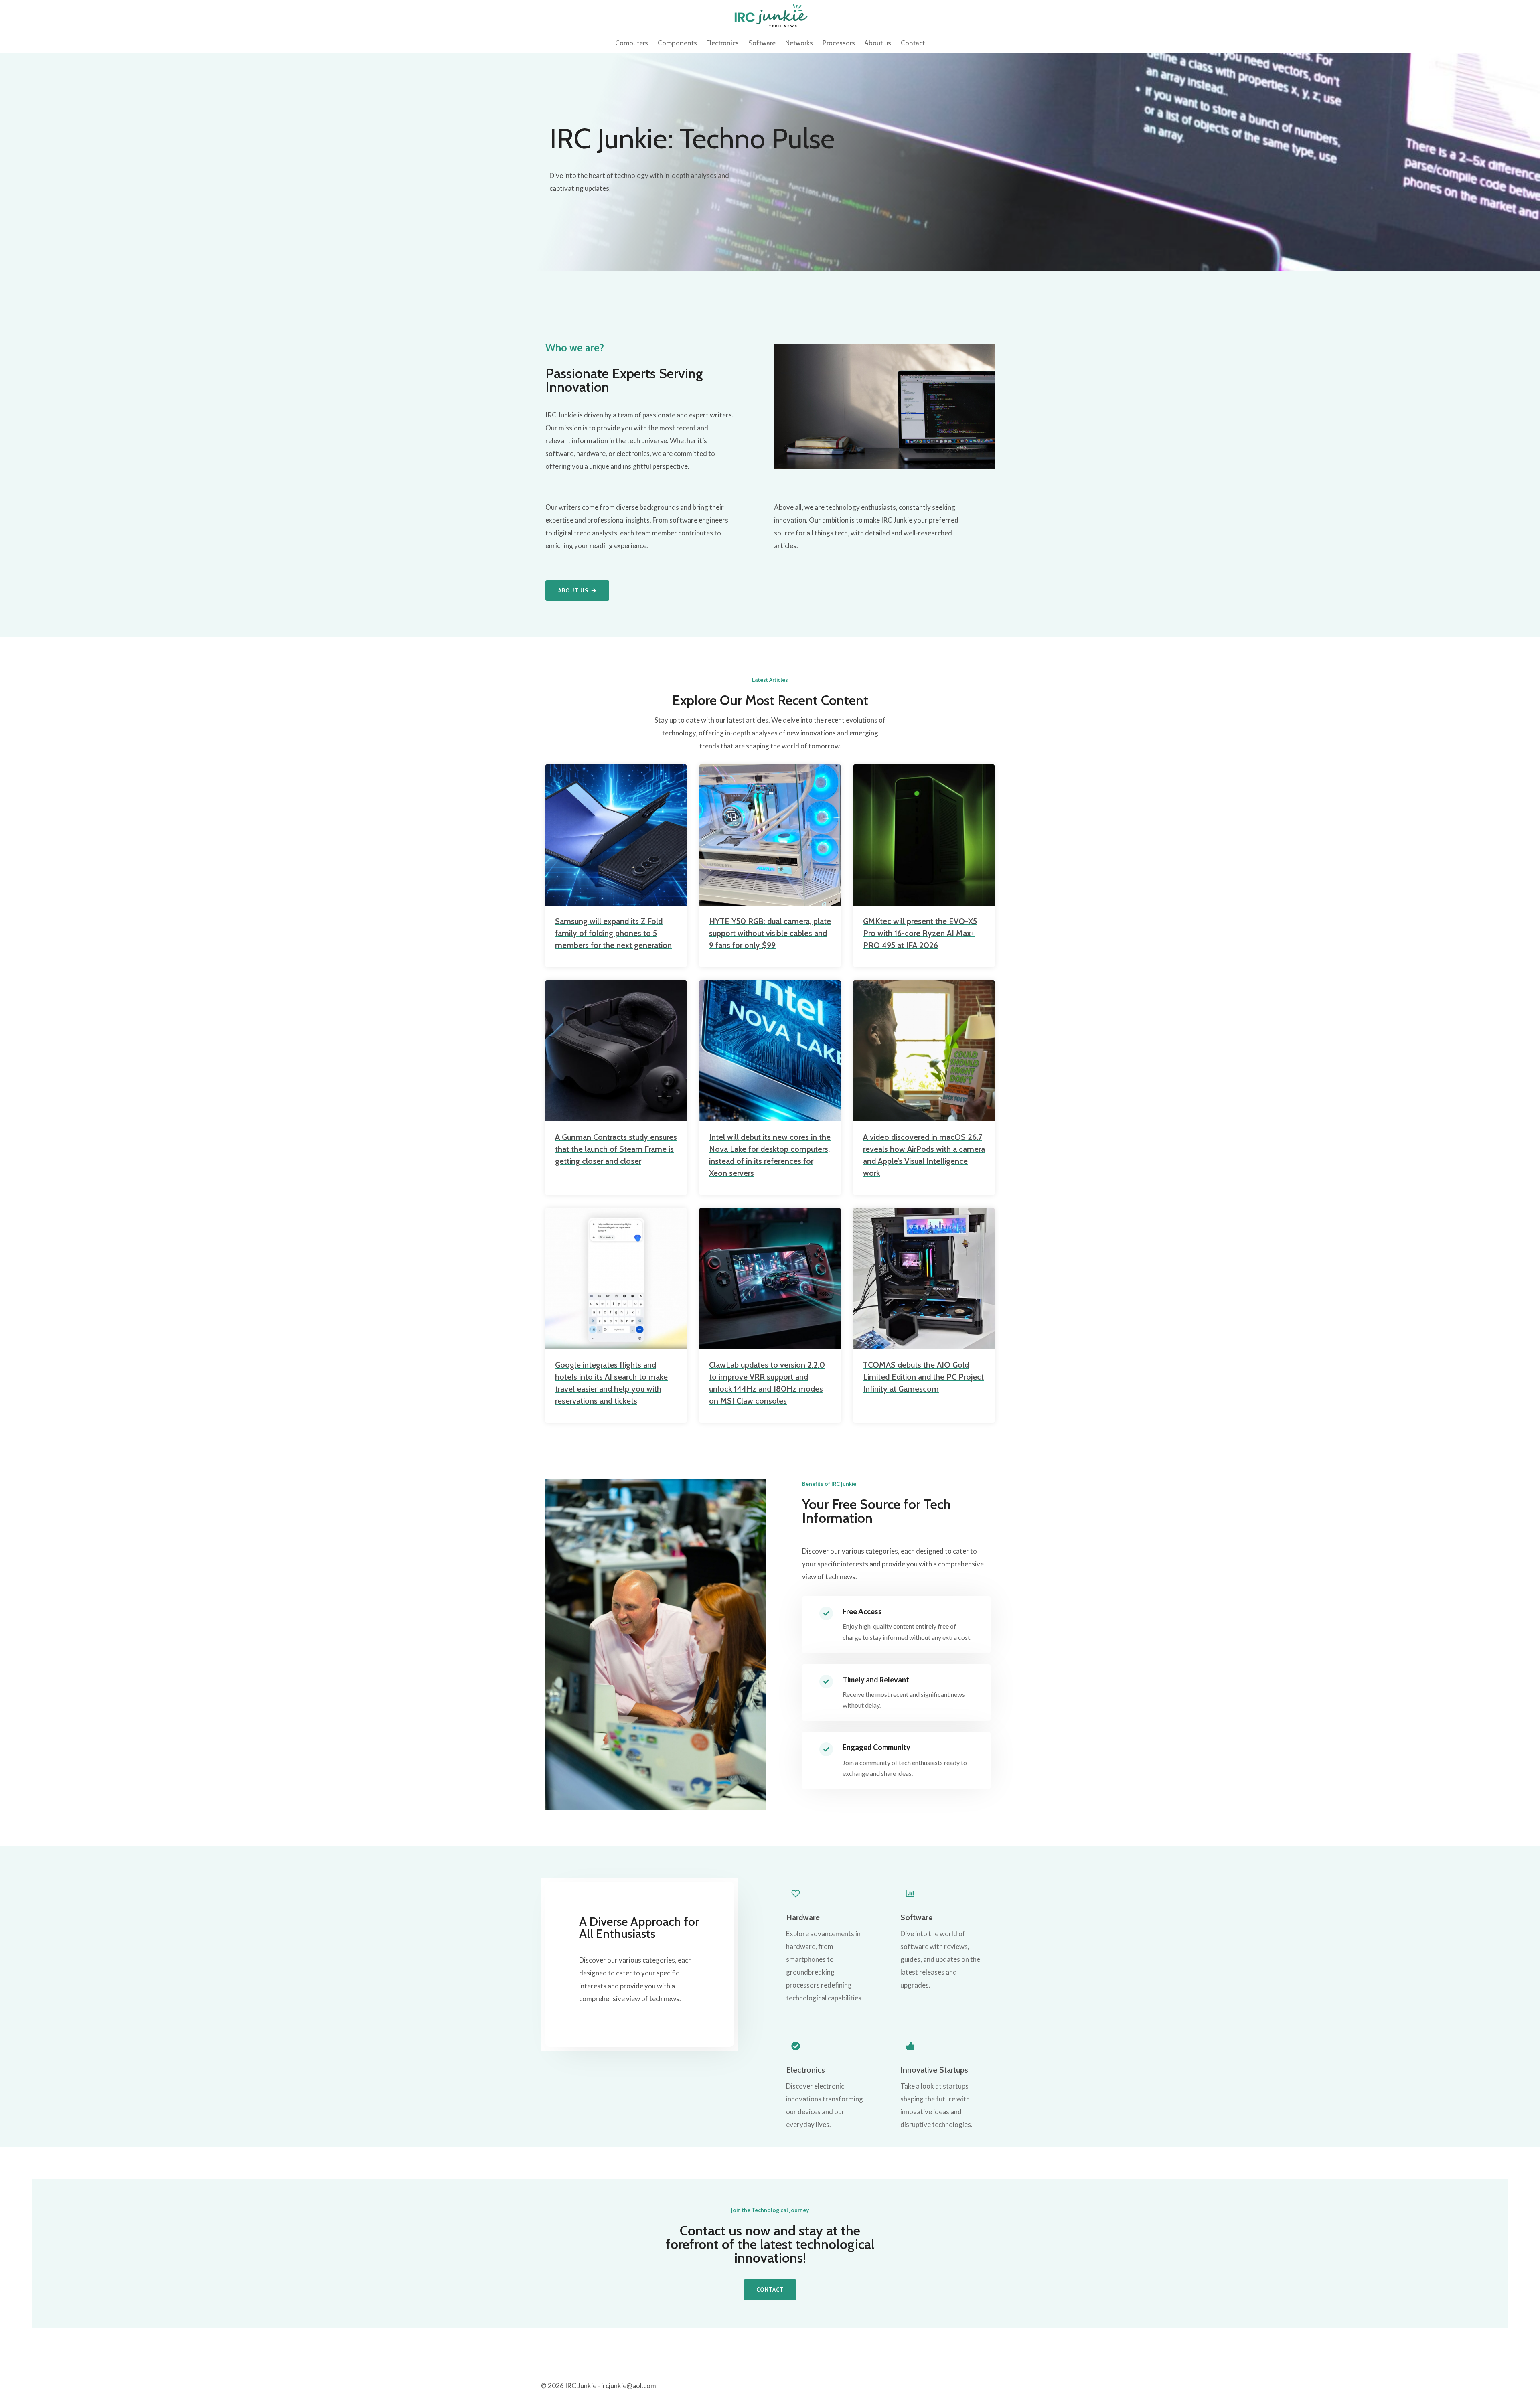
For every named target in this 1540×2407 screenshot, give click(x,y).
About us (878, 43)
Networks (799, 43)
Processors (839, 43)
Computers (632, 43)
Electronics (722, 43)
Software (762, 43)
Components (677, 43)
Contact (913, 43)
